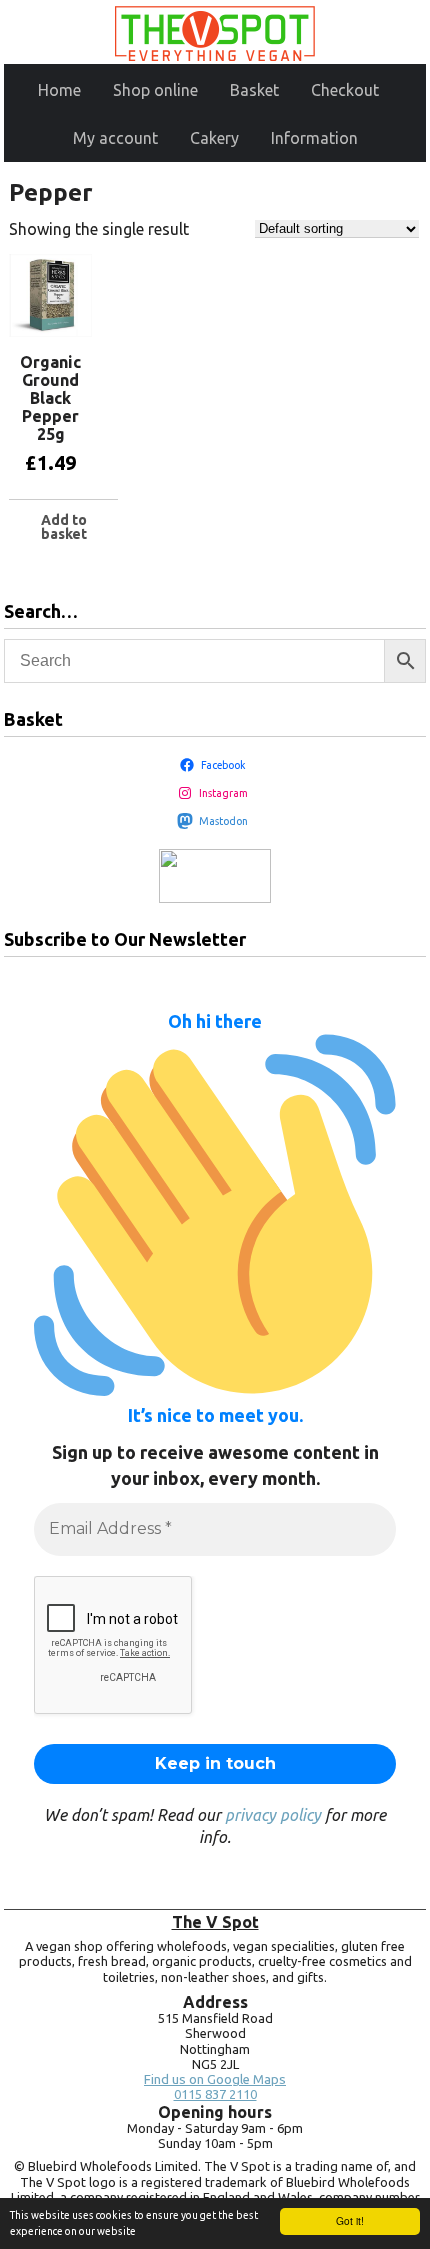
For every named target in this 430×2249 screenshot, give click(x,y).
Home (59, 90)
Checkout (345, 90)
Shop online (155, 90)
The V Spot (215, 1922)
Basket (254, 90)
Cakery (214, 138)
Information (314, 138)
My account (115, 138)
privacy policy (273, 1815)
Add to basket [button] (64, 527)
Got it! (350, 2220)
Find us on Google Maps (215, 2079)
